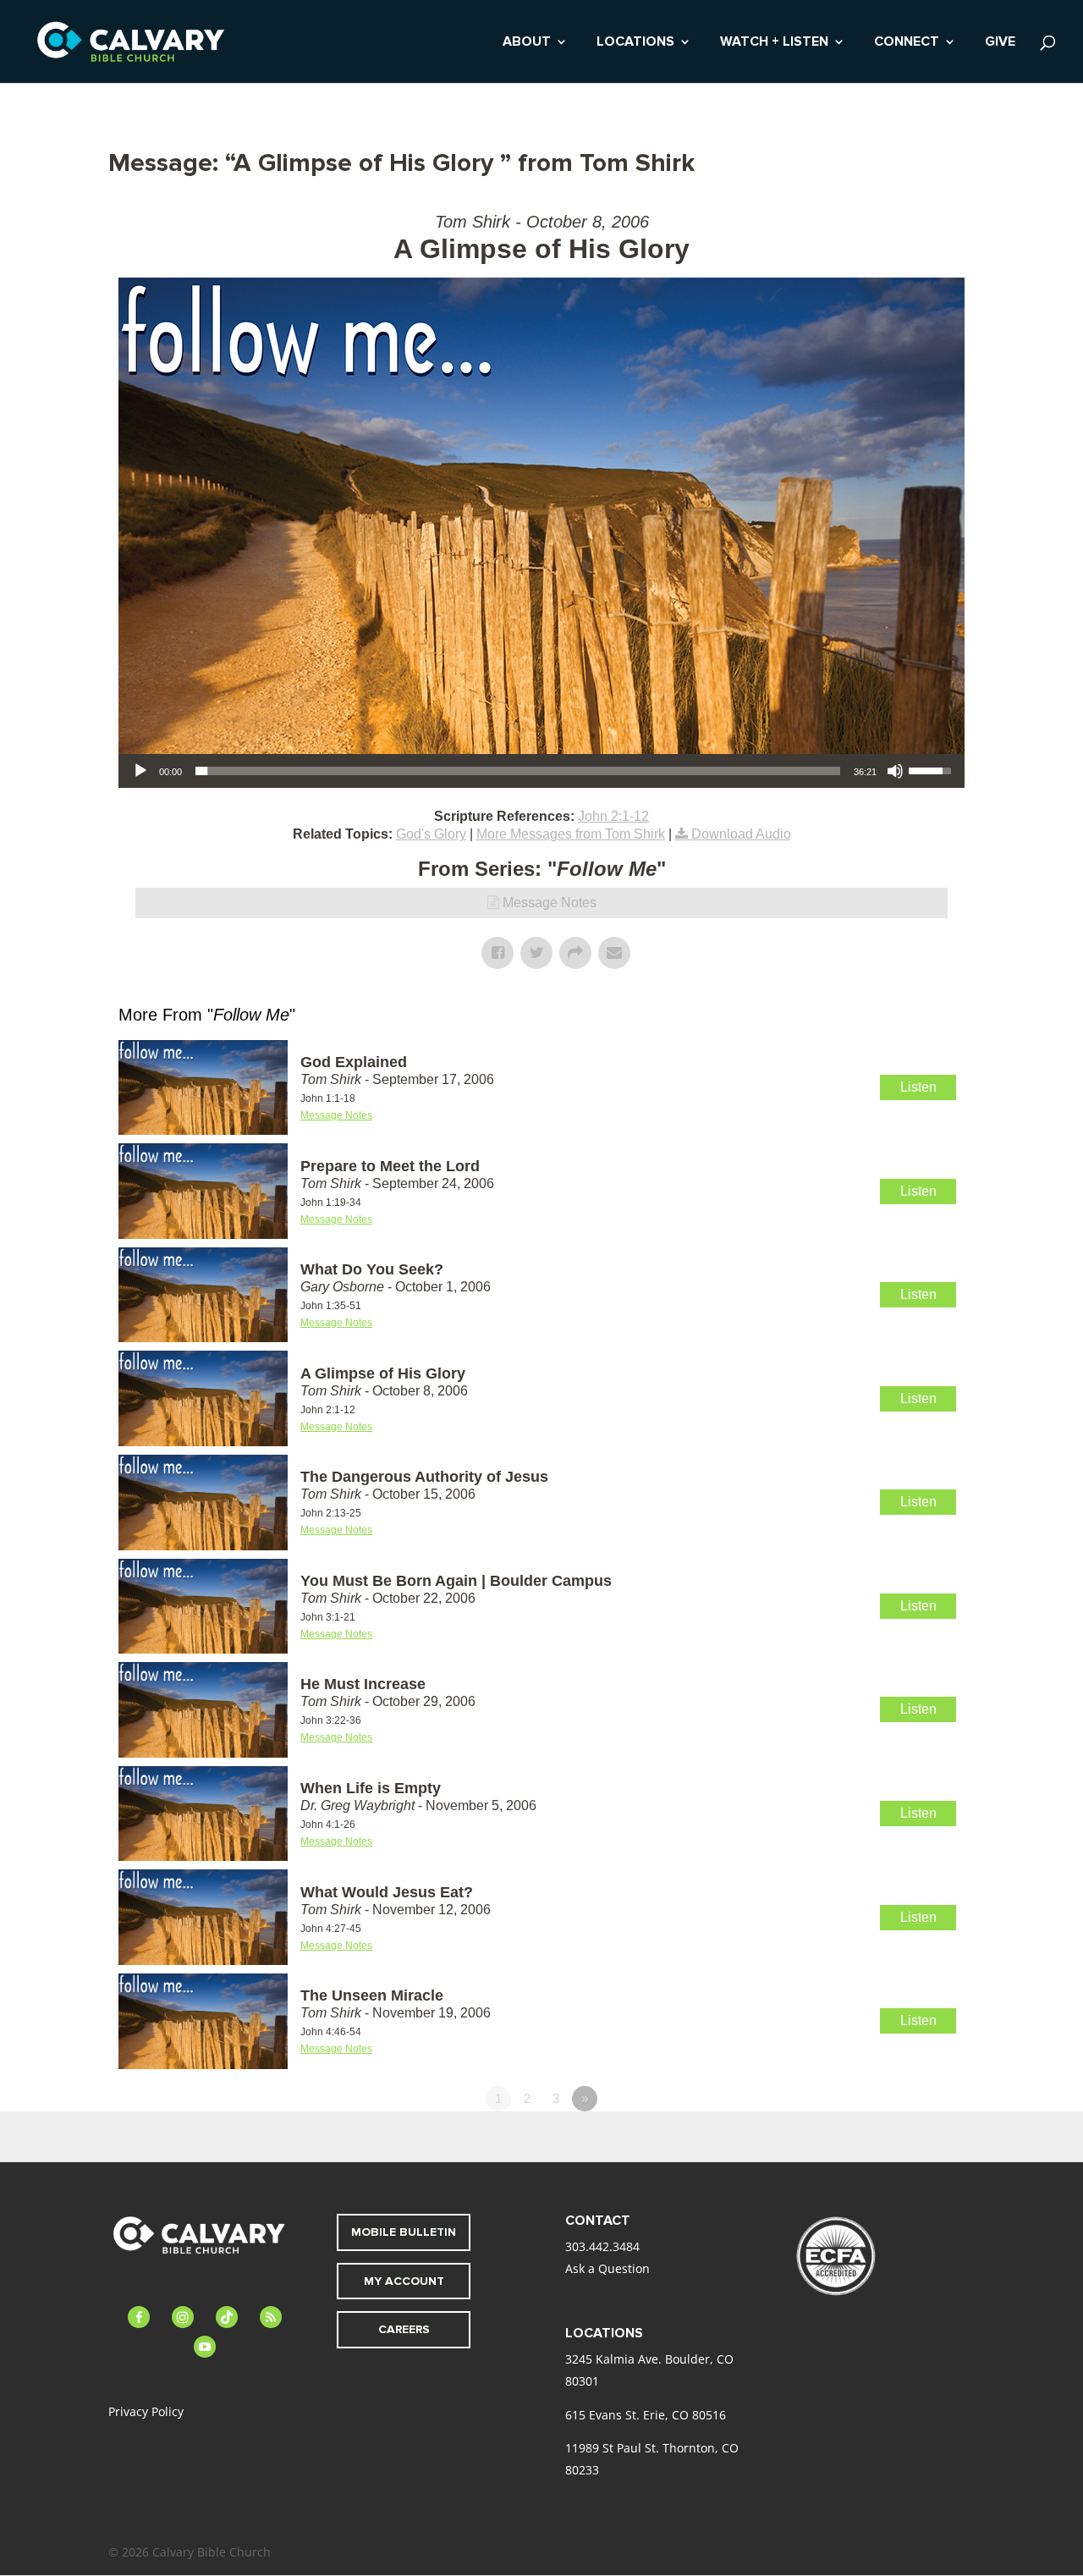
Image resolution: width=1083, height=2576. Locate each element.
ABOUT (527, 43)
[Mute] (895, 771)
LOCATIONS (635, 43)
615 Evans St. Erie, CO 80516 (646, 2415)
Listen (918, 1087)
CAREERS (404, 2329)
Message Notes (550, 903)
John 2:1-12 (613, 816)
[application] (541, 771)
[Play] (140, 771)
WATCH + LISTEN (774, 43)
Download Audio (741, 834)
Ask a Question (607, 2268)
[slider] (518, 771)
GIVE (1000, 43)
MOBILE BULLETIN (404, 2232)
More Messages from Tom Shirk (571, 834)
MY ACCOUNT (404, 2281)
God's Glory (431, 834)
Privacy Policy (146, 2411)
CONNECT (907, 43)
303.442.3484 (602, 2246)
